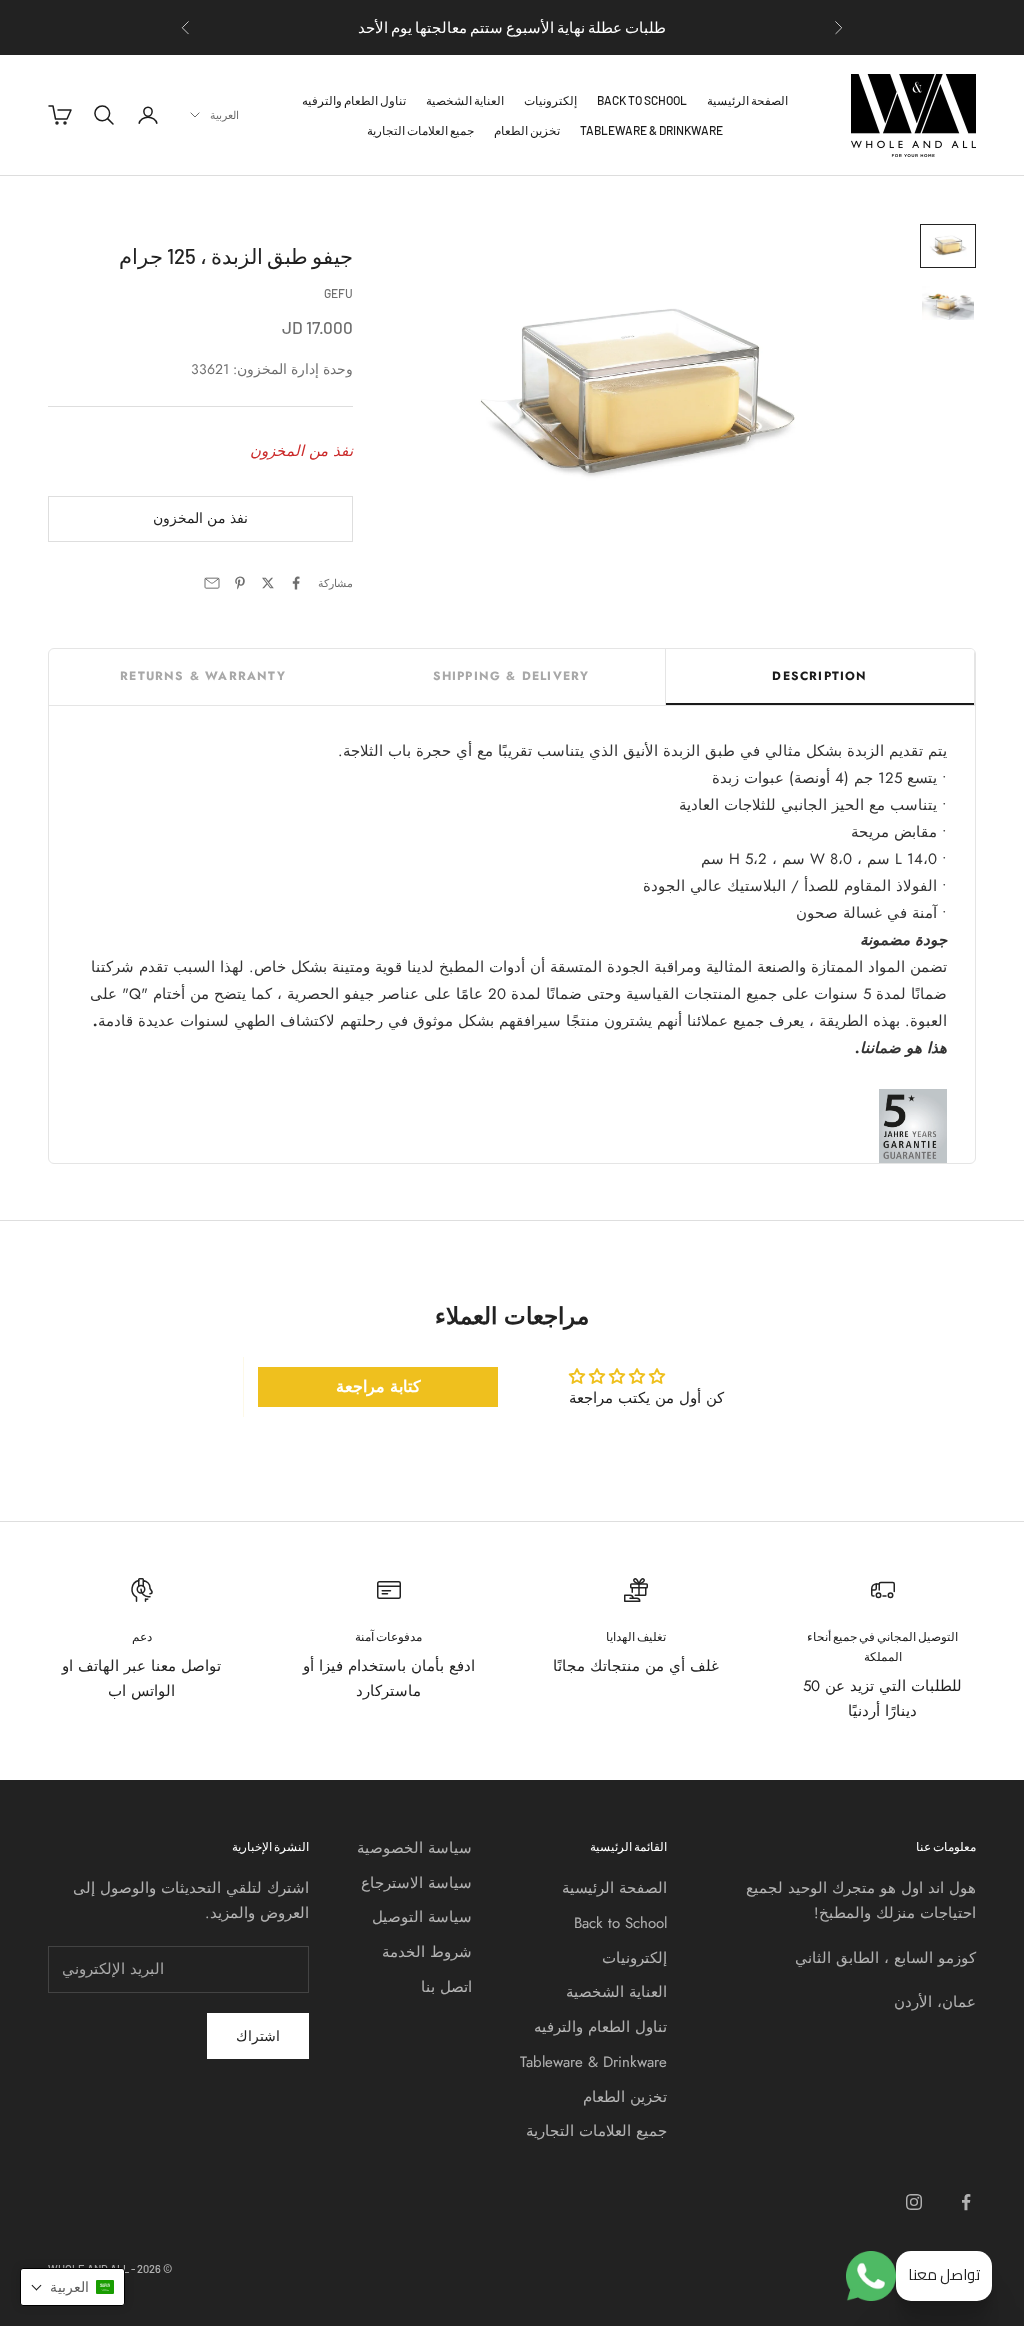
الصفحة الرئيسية (747, 100)
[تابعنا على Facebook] (966, 2202)
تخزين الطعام (527, 130)
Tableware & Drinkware (651, 130)
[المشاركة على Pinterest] (240, 583)
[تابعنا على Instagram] (914, 2202)
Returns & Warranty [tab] (203, 676)
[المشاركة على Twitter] (268, 583)
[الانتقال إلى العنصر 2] (948, 303)
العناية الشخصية (465, 100)
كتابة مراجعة (378, 1386)
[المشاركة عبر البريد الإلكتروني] (212, 583)
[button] (72, 2287)
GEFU (338, 293)
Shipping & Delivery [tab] (511, 676)
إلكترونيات (550, 100)
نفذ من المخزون (200, 518)
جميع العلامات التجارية (420, 130)
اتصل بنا (446, 1987)
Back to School (642, 100)
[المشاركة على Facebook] (296, 583)
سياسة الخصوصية (414, 1848)
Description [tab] (819, 676)
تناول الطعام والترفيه (354, 100)
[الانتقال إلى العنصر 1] (948, 245)
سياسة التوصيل (422, 1917)
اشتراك (258, 2036)
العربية (224, 114)
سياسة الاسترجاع (416, 1883)
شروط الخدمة (427, 1952)
